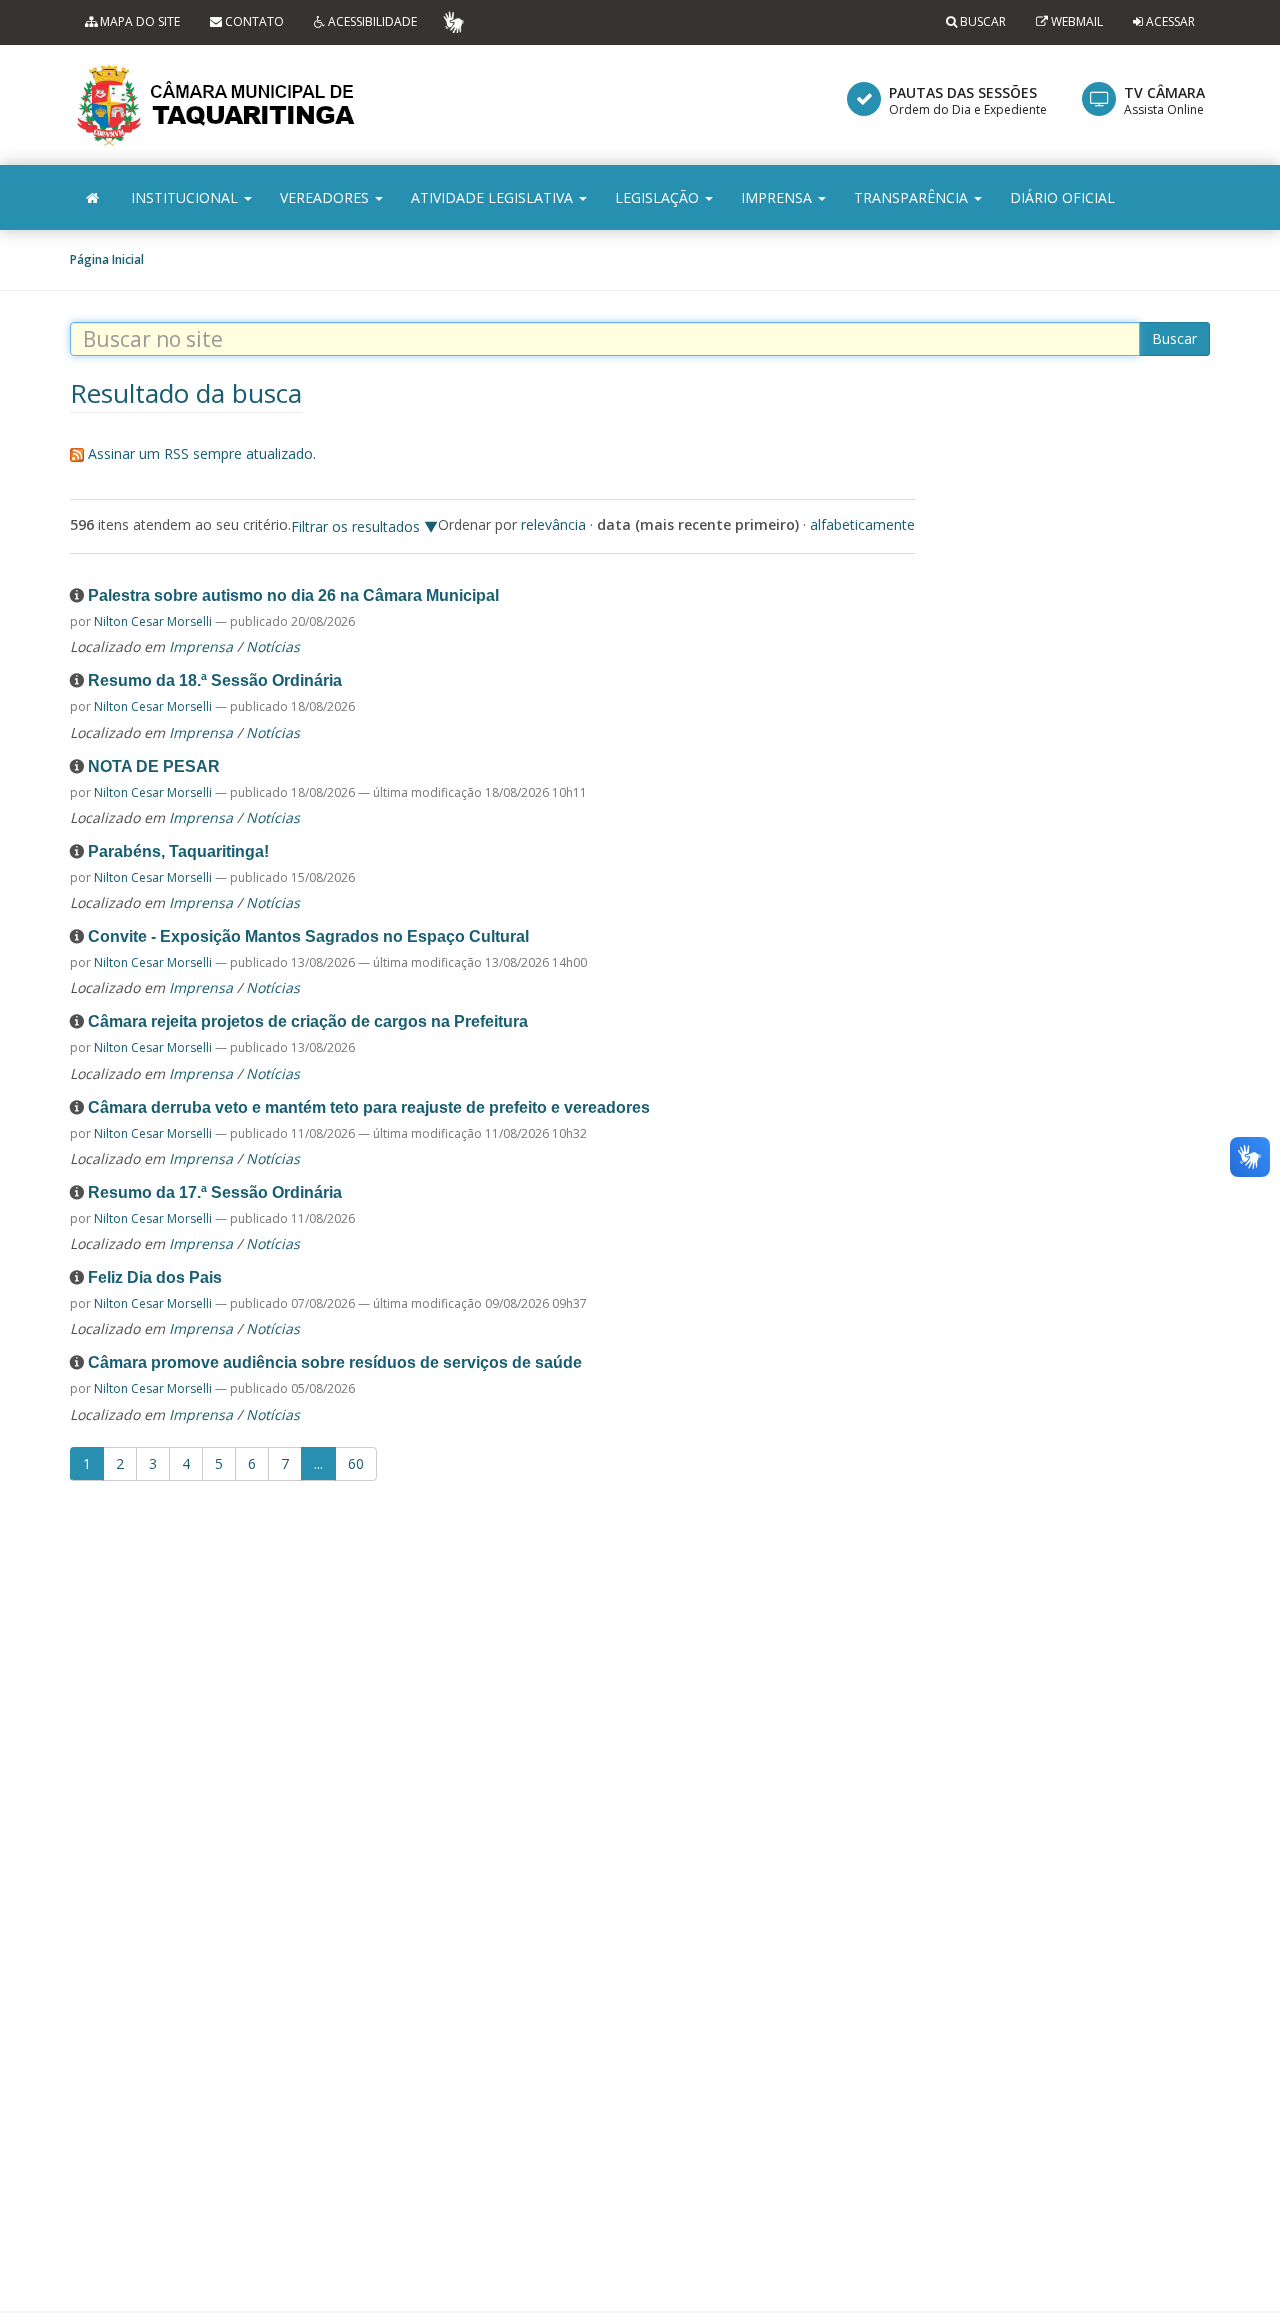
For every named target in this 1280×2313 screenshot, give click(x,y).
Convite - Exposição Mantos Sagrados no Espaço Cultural (308, 936)
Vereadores (326, 197)
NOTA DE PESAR (154, 766)
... (318, 1463)
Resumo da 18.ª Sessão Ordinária (215, 680)
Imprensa (778, 197)
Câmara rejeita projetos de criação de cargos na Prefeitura (308, 1021)
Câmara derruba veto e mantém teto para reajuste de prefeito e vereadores (369, 1107)
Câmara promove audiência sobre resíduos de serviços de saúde (335, 1362)
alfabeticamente (862, 524)
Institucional (186, 197)
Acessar (1170, 21)
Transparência (913, 197)
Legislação (659, 197)
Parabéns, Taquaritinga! (178, 851)
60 (356, 1463)
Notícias (273, 646)
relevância (553, 524)
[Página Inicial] (92, 197)
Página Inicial (107, 259)
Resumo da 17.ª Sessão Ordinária (215, 1192)
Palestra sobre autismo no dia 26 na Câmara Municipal (293, 595)
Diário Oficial (1062, 197)
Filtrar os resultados (355, 526)
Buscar (981, 21)
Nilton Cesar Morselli (153, 621)
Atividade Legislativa (494, 197)
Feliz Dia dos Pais (155, 1277)
